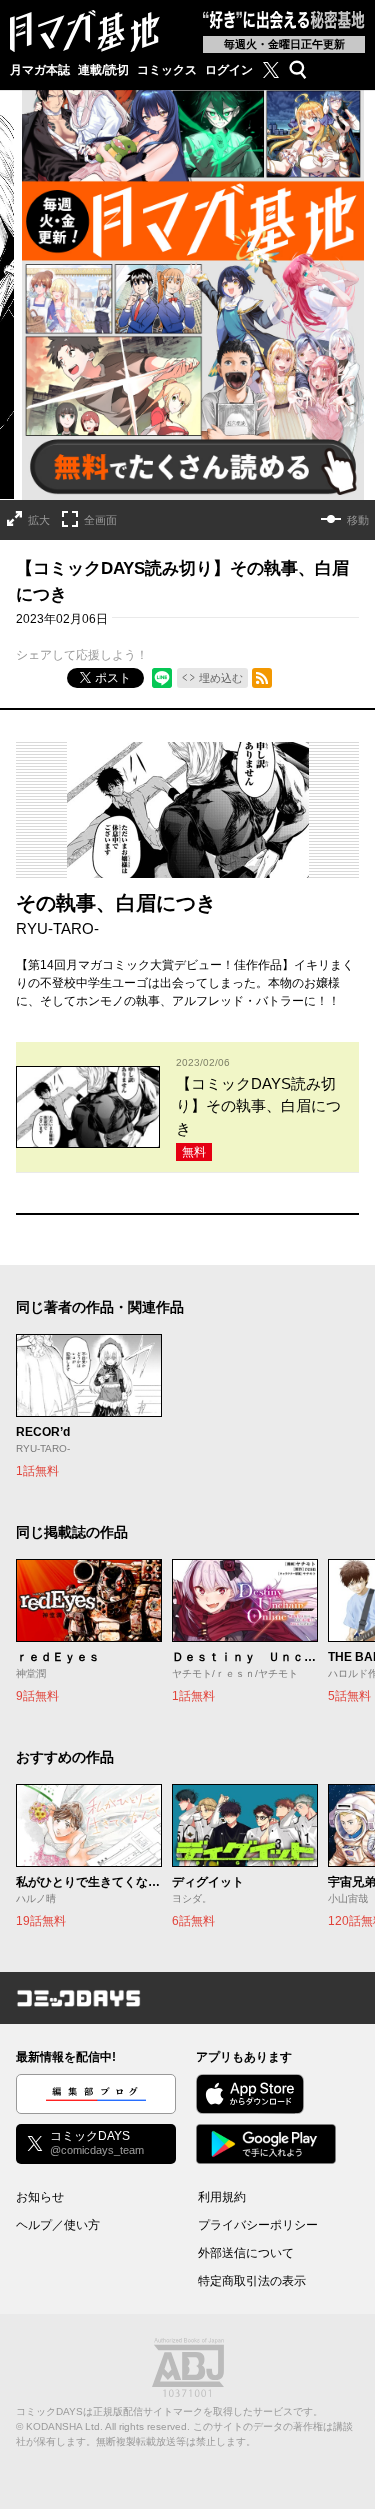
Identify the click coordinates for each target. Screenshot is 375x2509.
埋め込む (221, 678)
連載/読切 (103, 70)
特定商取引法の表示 (252, 2281)
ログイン (229, 70)
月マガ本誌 (40, 70)
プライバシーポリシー (258, 2225)
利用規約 (222, 2197)
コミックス (167, 70)
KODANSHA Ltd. (64, 2426)
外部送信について (246, 2253)
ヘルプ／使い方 (58, 2225)
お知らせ (40, 2197)
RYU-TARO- (57, 928)
